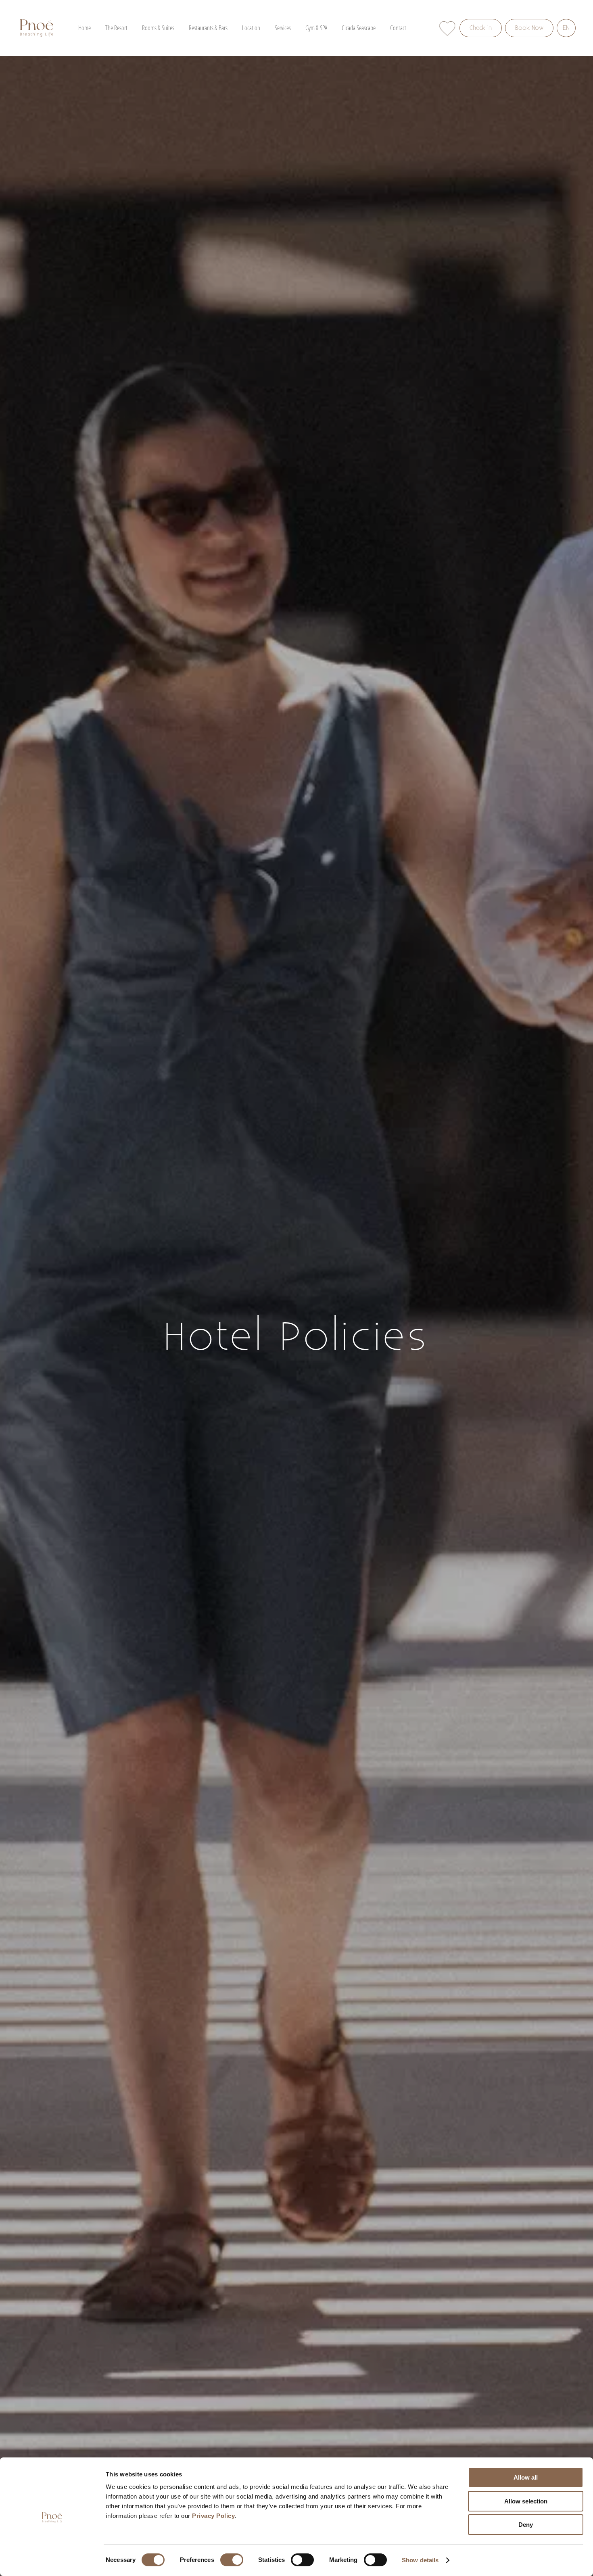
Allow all (526, 2477)
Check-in (481, 28)
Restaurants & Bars (208, 28)
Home (85, 28)
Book (522, 28)
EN (566, 28)
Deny (526, 2525)
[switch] (232, 2560)
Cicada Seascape (359, 28)
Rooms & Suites (158, 28)
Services (283, 28)
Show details (420, 2560)
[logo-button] (37, 28)
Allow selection (526, 2501)
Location (251, 28)
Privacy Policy (213, 2516)
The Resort (116, 28)
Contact (398, 28)
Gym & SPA (316, 28)
